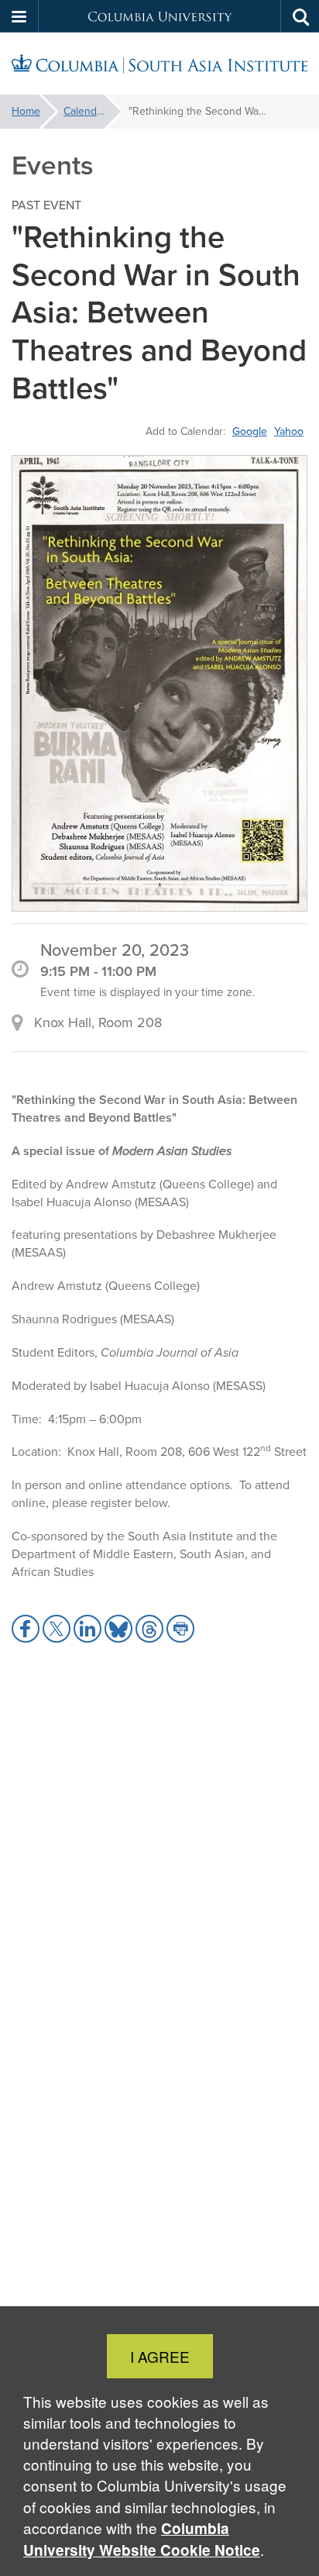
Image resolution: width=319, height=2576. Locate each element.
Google (250, 431)
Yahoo (289, 431)
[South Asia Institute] (159, 64)
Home (26, 111)
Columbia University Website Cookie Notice (142, 2539)
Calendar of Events (92, 111)
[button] (19, 16)
